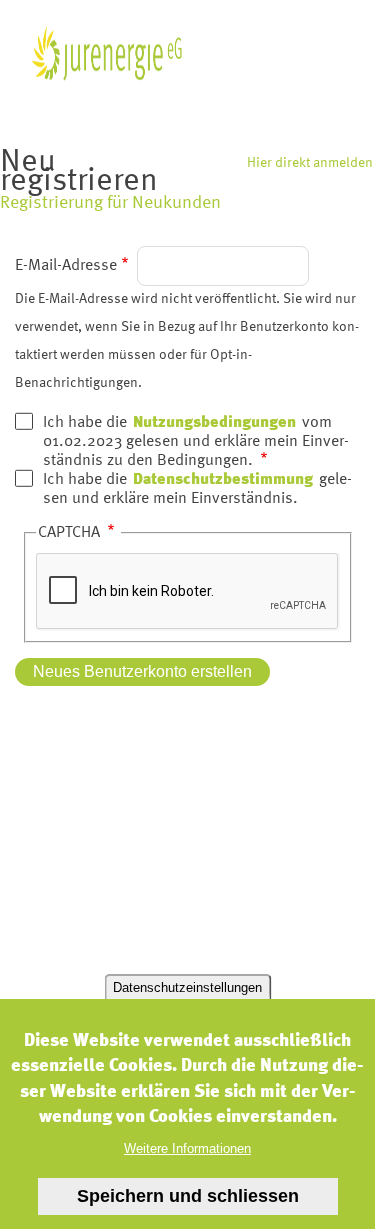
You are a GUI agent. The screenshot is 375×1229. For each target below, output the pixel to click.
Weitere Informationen (187, 1148)
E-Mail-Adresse (66, 266)
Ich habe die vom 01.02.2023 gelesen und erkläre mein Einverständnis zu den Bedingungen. (196, 442)
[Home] (106, 53)
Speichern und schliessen (188, 1196)
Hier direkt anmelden (310, 163)
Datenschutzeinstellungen (187, 987)
